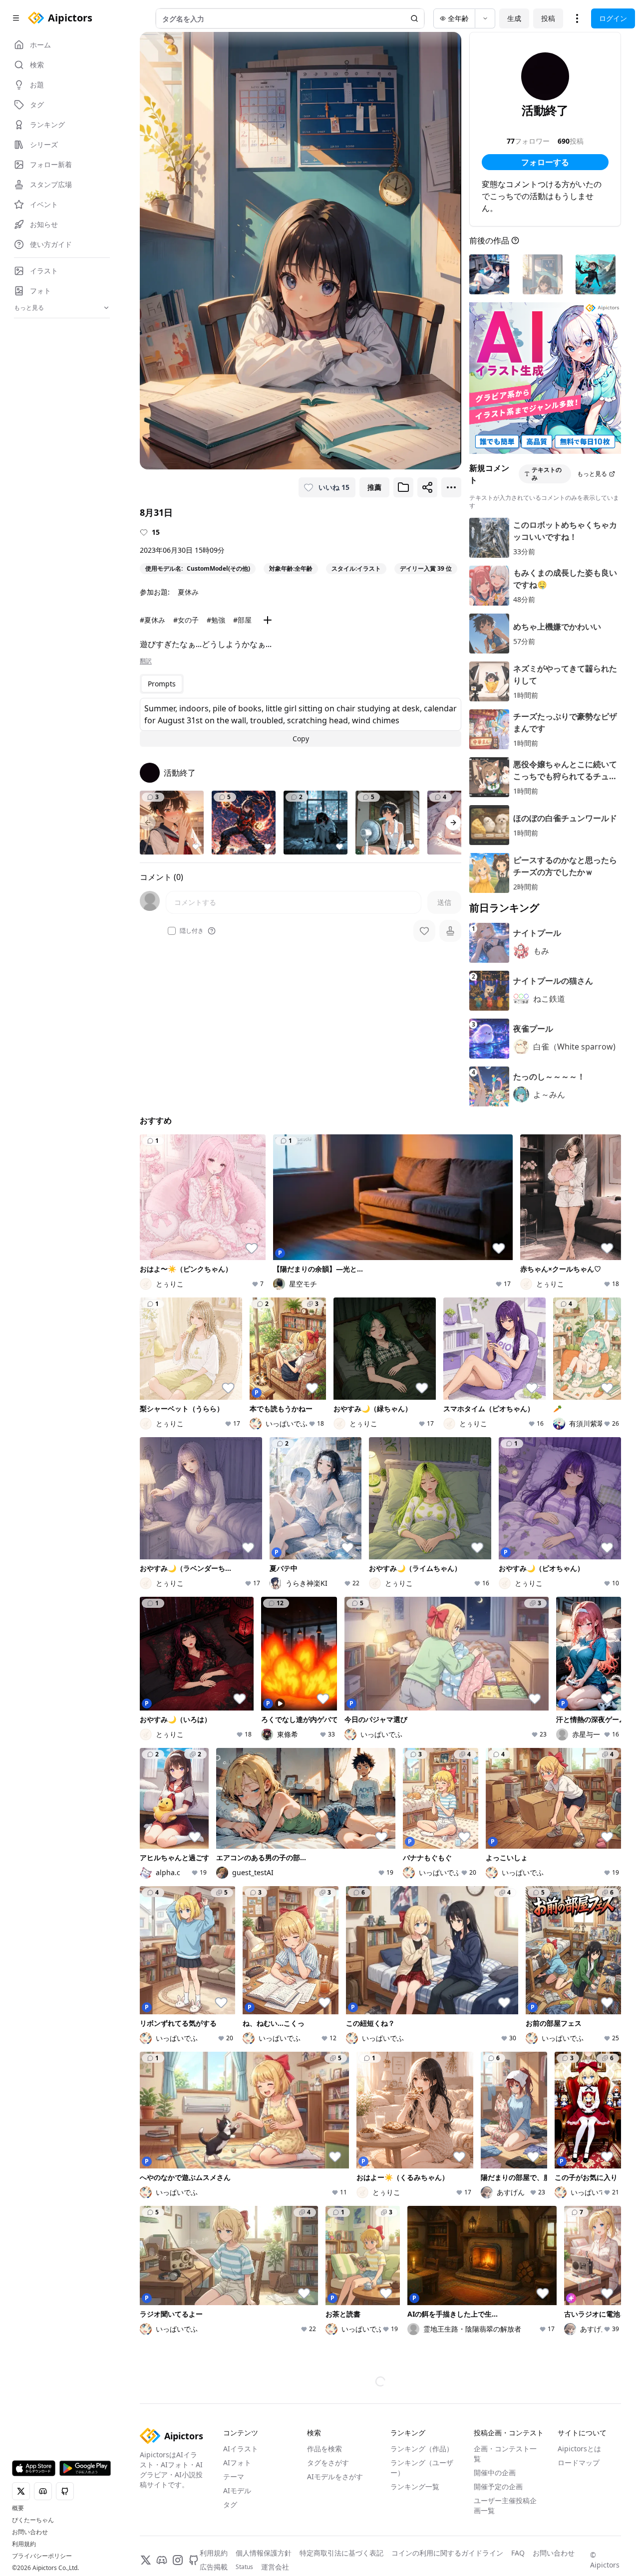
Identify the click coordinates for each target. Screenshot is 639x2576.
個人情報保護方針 (264, 2509)
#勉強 (216, 620)
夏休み (188, 592)
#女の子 (186, 620)
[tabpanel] (301, 722)
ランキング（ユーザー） (422, 2424)
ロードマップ (579, 2419)
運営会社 (275, 2523)
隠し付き (192, 931)
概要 (18, 2508)
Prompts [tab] (162, 684)
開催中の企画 (495, 2429)
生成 (514, 18)
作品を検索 (324, 2405)
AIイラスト (241, 2405)
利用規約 (24, 2544)
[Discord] (162, 2516)
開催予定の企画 (498, 2443)
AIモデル (237, 2447)
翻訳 (146, 661)
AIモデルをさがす (335, 2433)
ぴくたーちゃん (33, 2520)
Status (244, 2523)
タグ (230, 2461)
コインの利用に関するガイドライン (447, 2509)
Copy (301, 739)
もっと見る (592, 474)
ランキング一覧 (415, 2443)
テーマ (234, 2433)
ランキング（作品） (422, 2405)
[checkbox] (172, 931)
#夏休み (153, 620)
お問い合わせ (30, 2532)
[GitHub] (194, 2516)
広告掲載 (214, 2523)
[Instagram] (178, 2516)
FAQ (518, 2509)
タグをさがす (328, 2419)
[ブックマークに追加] (403, 487)
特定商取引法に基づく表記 (341, 2509)
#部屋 (242, 620)
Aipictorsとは (579, 2405)
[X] (146, 2516)
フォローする (545, 162)
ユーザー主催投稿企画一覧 (505, 2462)
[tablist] (162, 684)
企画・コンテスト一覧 (505, 2410)
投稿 (548, 18)
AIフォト (237, 2419)
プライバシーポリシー (42, 2556)
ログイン (613, 18)
